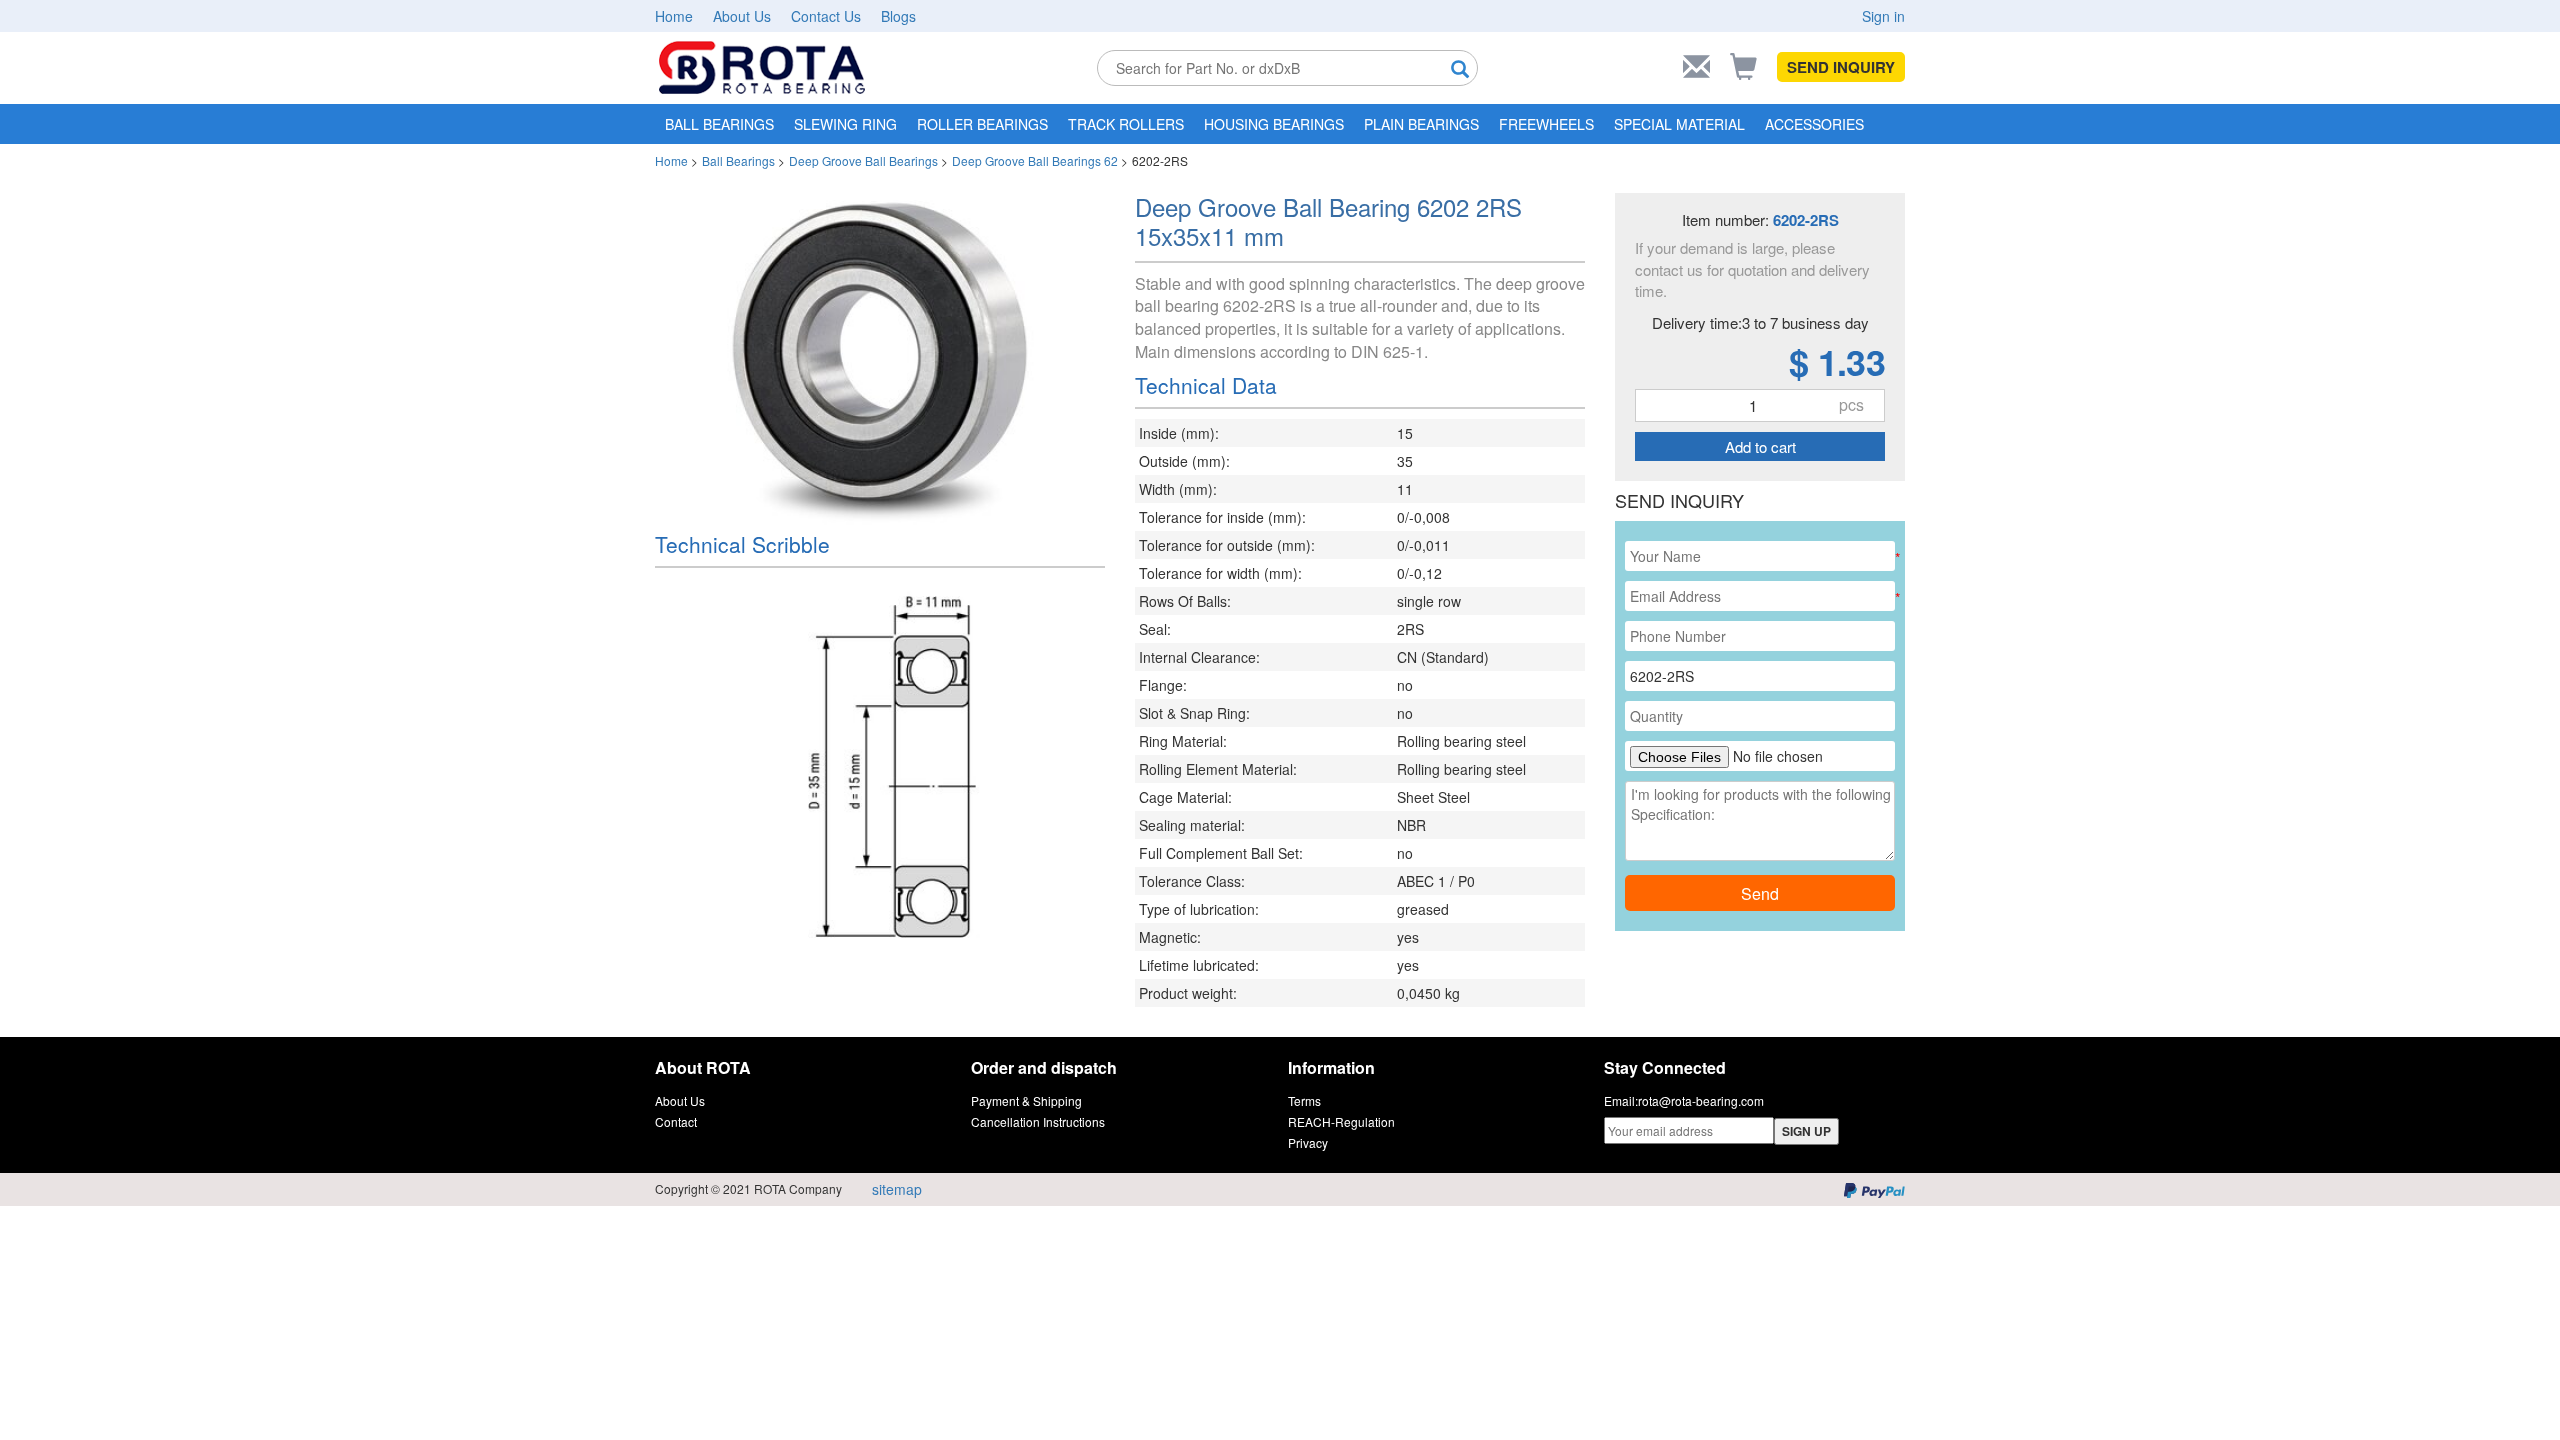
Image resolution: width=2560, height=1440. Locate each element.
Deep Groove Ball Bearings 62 (1035, 160)
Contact (676, 1121)
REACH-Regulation (1341, 1121)
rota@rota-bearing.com (1701, 1100)
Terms (1304, 1100)
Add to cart (1760, 446)
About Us (742, 16)
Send (1760, 893)
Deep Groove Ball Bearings (863, 160)
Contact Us (826, 16)
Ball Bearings (738, 160)
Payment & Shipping (1026, 1100)
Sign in (1883, 16)
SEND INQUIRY (1841, 67)
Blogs (898, 16)
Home (674, 16)
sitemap (897, 1189)
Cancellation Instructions (1038, 1121)
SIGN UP (1806, 1131)
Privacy (1308, 1142)
